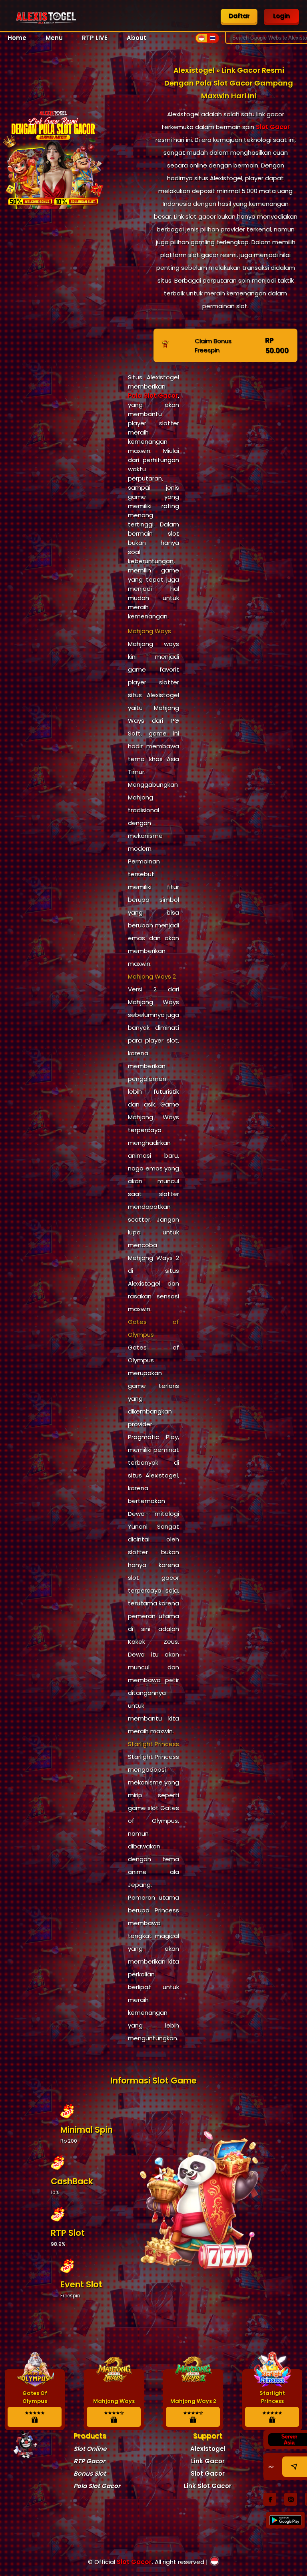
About (137, 38)
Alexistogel (208, 2449)
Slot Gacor (273, 127)
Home (17, 38)
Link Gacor (208, 2461)
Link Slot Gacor (208, 2486)
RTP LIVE (95, 38)
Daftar (239, 16)
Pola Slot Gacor (153, 396)
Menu (54, 38)
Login (281, 16)
